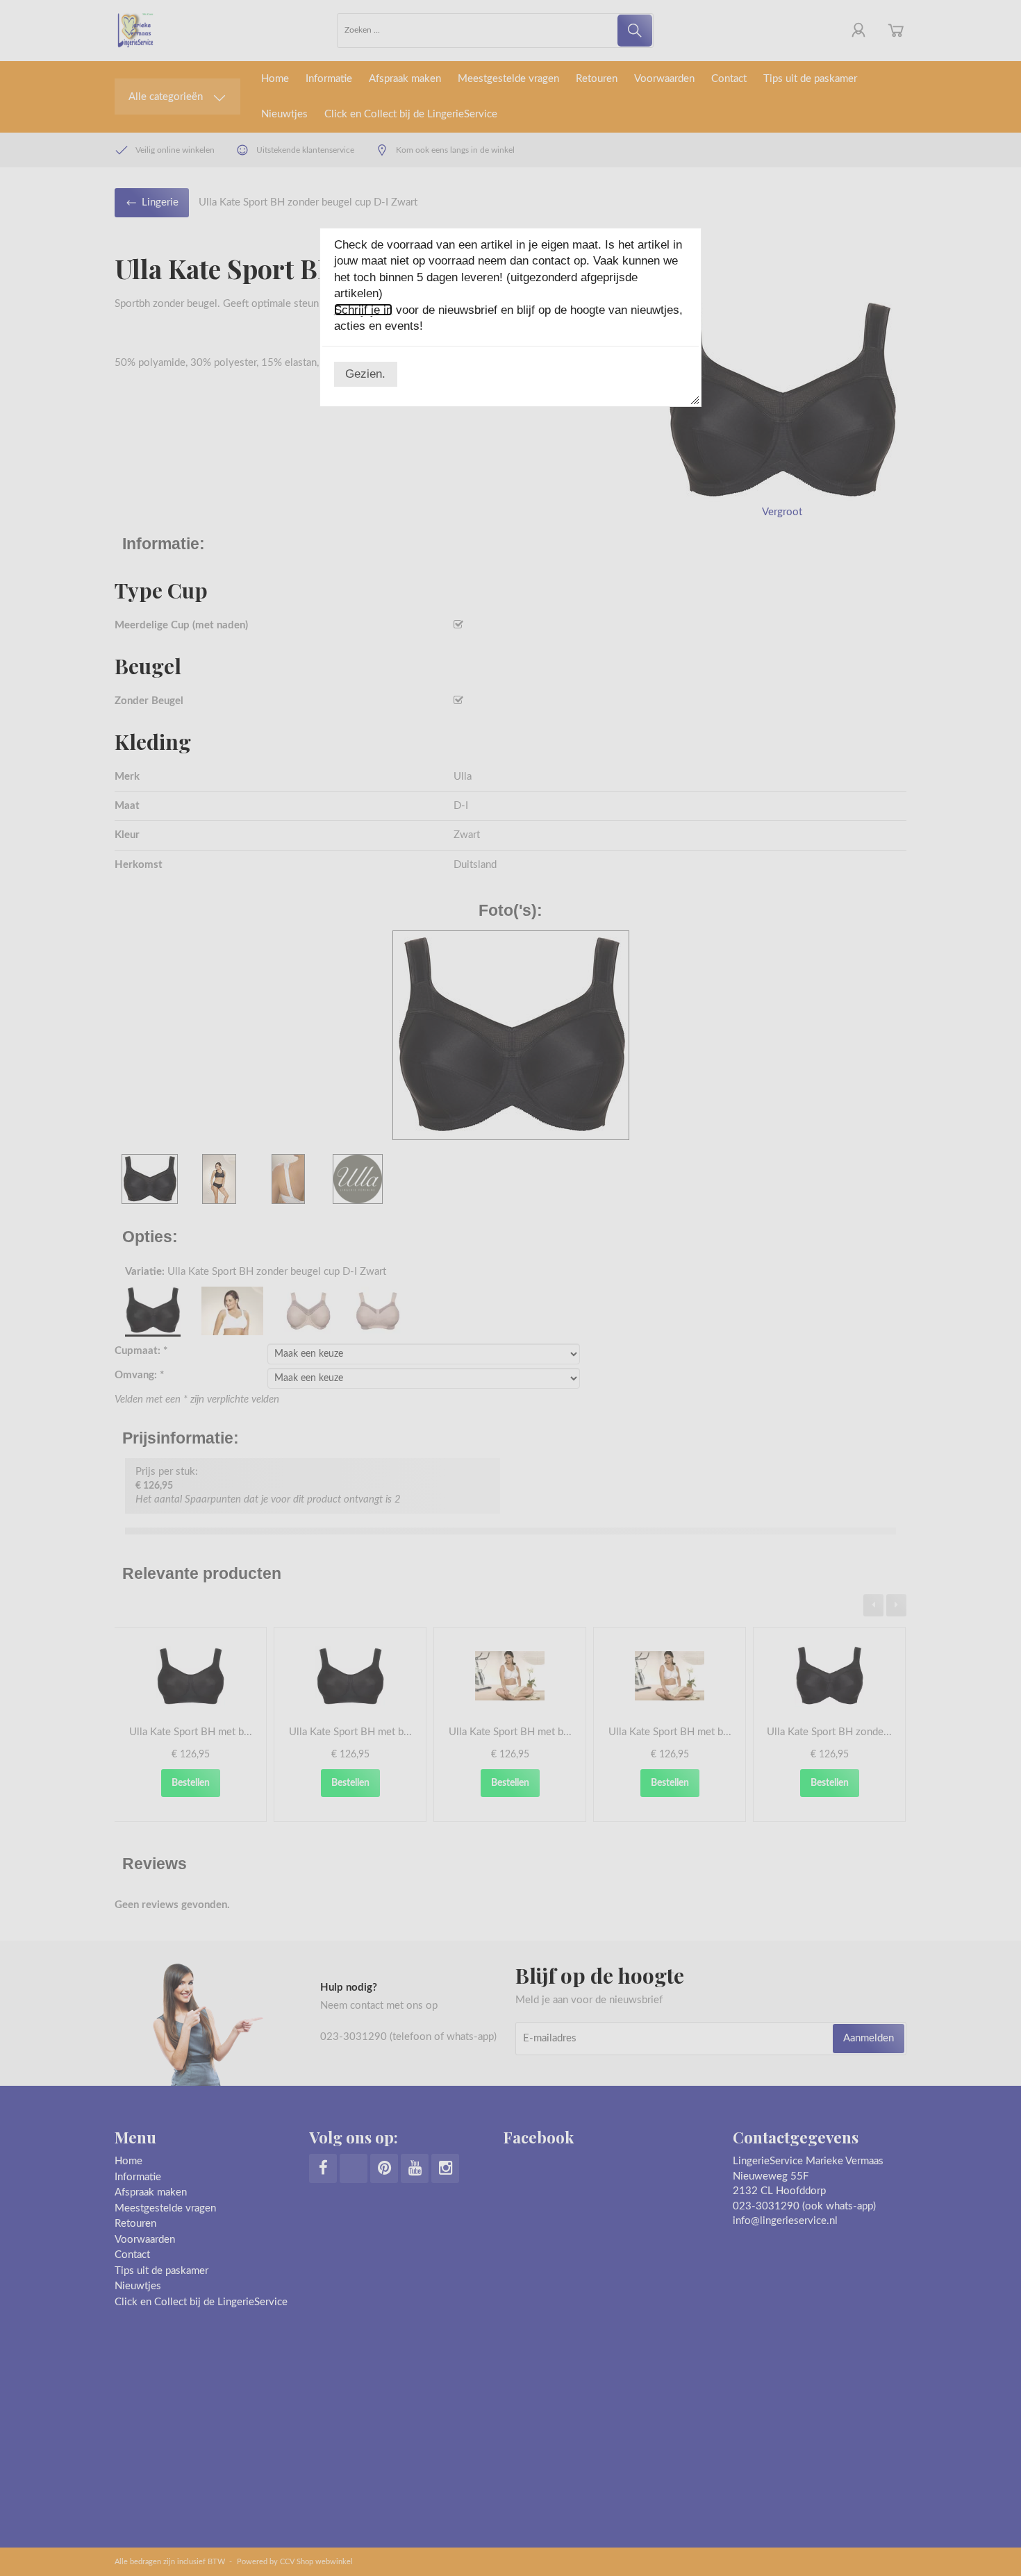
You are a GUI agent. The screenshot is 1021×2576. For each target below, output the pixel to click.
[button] (366, 374)
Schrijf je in (363, 310)
